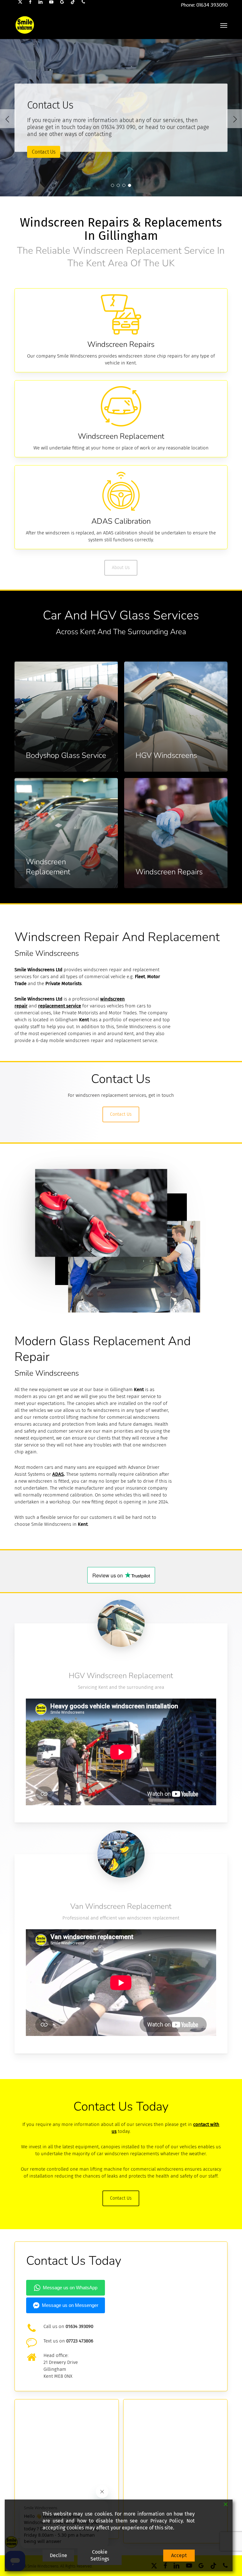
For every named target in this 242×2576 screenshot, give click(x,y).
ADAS (58, 1474)
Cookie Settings (100, 2555)
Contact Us (44, 152)
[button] (224, 25)
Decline (58, 2555)
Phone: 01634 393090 (204, 5)
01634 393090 (79, 2326)
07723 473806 (80, 2341)
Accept (179, 2555)
